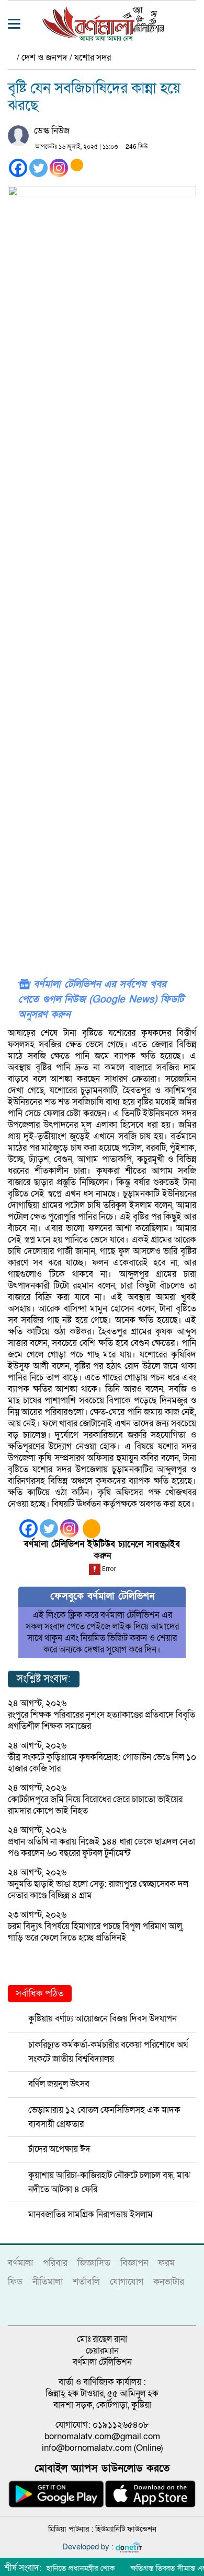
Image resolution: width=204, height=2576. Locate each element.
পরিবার (55, 2263)
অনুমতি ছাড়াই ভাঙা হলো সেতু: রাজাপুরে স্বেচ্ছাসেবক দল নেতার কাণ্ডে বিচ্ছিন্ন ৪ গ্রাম (98, 1890)
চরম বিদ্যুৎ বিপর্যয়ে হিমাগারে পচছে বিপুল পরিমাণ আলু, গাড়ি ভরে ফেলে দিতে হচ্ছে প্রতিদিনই (96, 1932)
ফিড (15, 2282)
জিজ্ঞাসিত (94, 2263)
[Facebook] (18, 168)
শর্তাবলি (86, 2282)
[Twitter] (38, 168)
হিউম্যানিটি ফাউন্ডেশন (126, 2529)
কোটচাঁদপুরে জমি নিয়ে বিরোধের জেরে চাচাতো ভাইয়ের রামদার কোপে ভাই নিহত (95, 1805)
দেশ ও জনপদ (44, 58)
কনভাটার (169, 2282)
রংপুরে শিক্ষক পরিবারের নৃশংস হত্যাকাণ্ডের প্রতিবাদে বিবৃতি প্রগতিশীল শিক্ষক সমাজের (101, 1721)
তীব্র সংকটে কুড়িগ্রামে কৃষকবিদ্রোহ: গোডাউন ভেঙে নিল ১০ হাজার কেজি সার (102, 1763)
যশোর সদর (93, 58)
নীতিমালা (48, 2282)
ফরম (166, 2263)
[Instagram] (59, 168)
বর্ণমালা (20, 2263)
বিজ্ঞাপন (134, 2263)
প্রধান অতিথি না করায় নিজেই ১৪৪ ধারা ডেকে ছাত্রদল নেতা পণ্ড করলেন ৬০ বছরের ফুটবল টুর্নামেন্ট (101, 1847)
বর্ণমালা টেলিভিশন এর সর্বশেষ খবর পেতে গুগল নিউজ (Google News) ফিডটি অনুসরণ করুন (101, 1000)
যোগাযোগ (127, 2282)
